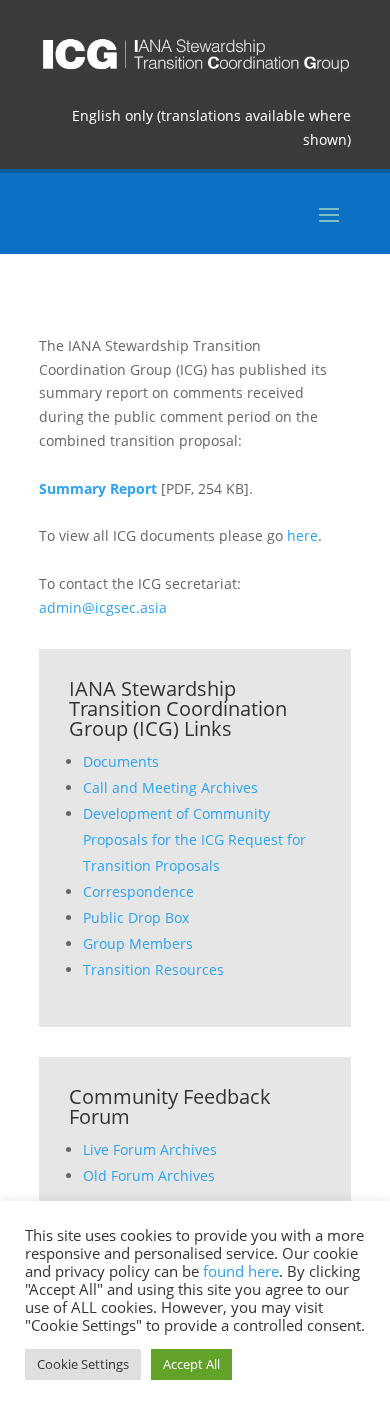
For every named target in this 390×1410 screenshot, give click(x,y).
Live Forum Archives (150, 1149)
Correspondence (138, 891)
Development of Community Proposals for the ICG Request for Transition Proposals (194, 839)
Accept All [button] (191, 1364)
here (302, 535)
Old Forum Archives (149, 1175)
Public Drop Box (136, 917)
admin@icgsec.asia (103, 607)
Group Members (138, 943)
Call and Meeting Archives (170, 787)
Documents (121, 761)
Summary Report (98, 488)
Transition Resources (153, 969)
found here (241, 1271)
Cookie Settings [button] (83, 1364)
